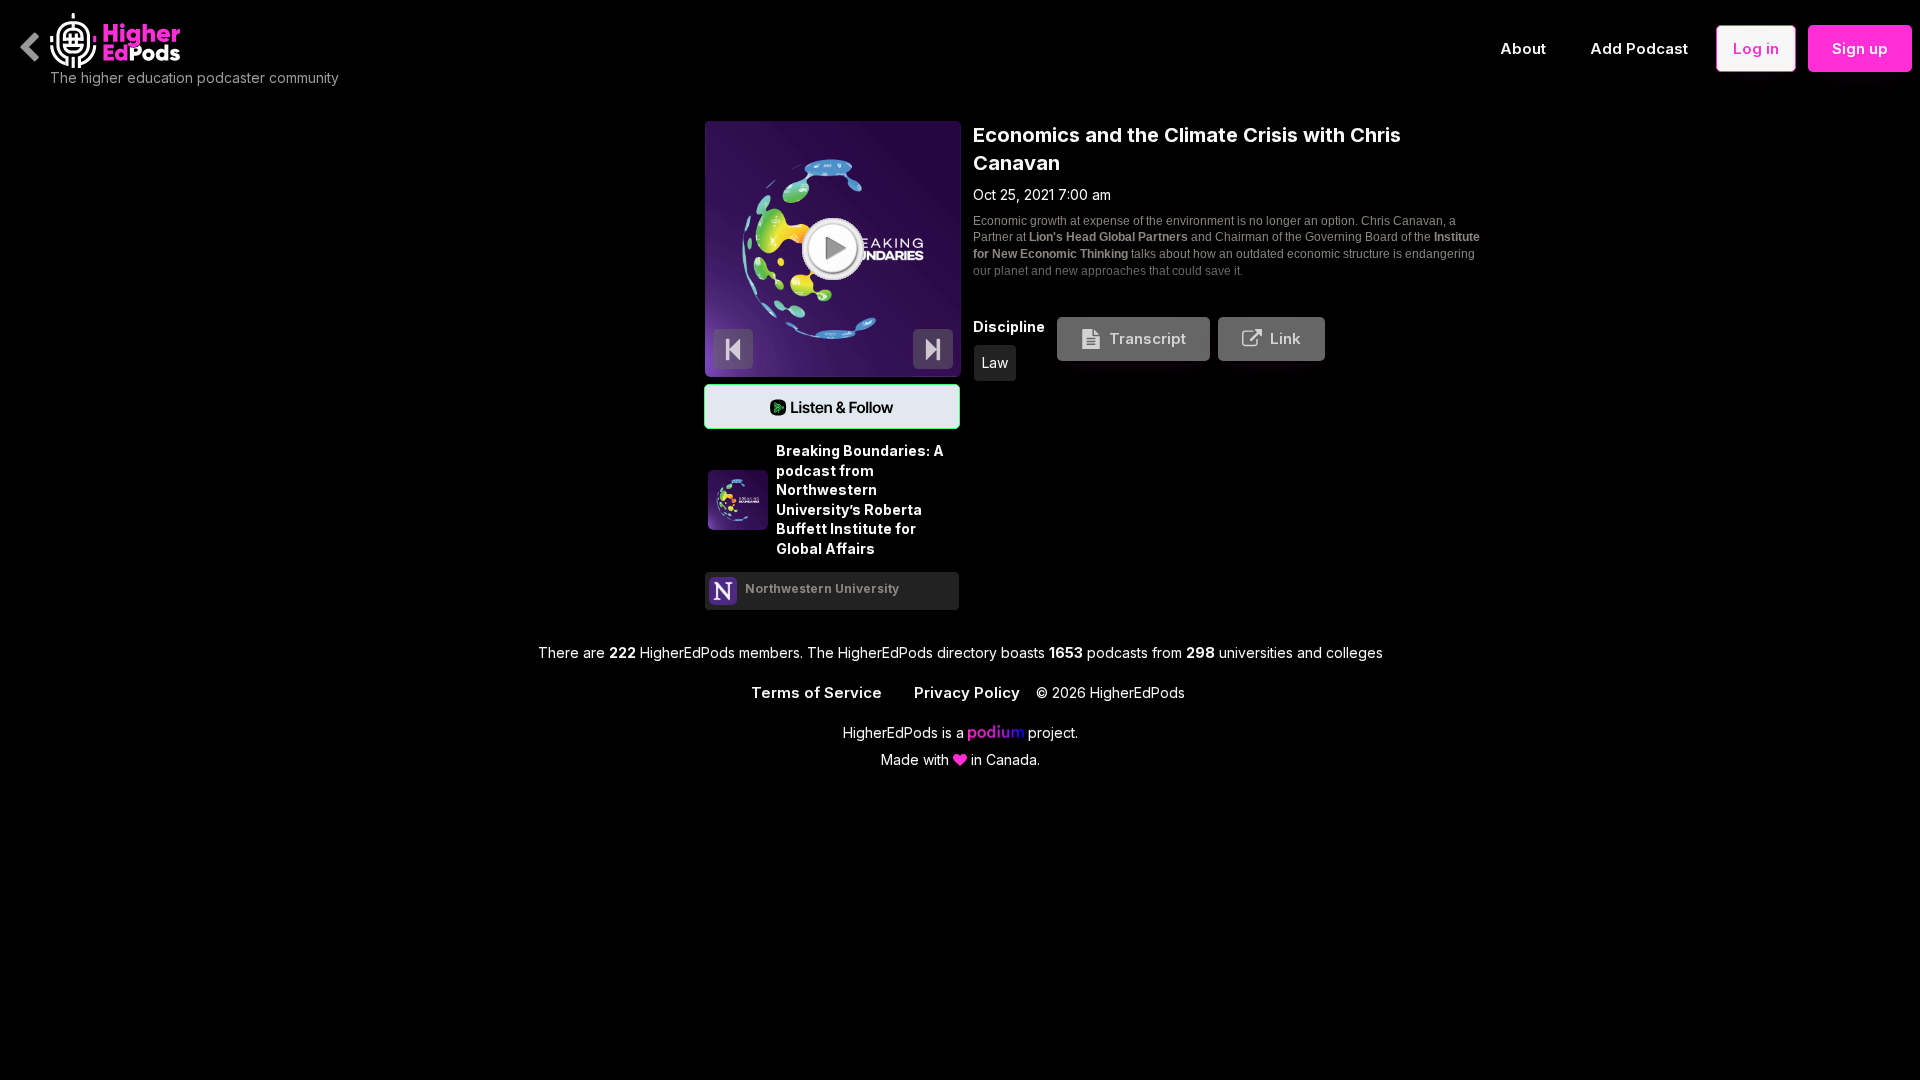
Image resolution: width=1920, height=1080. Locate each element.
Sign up (1860, 48)
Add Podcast (1639, 48)
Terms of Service (816, 692)
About (1523, 48)
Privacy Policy (967, 692)
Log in (1756, 48)
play (832, 248)
